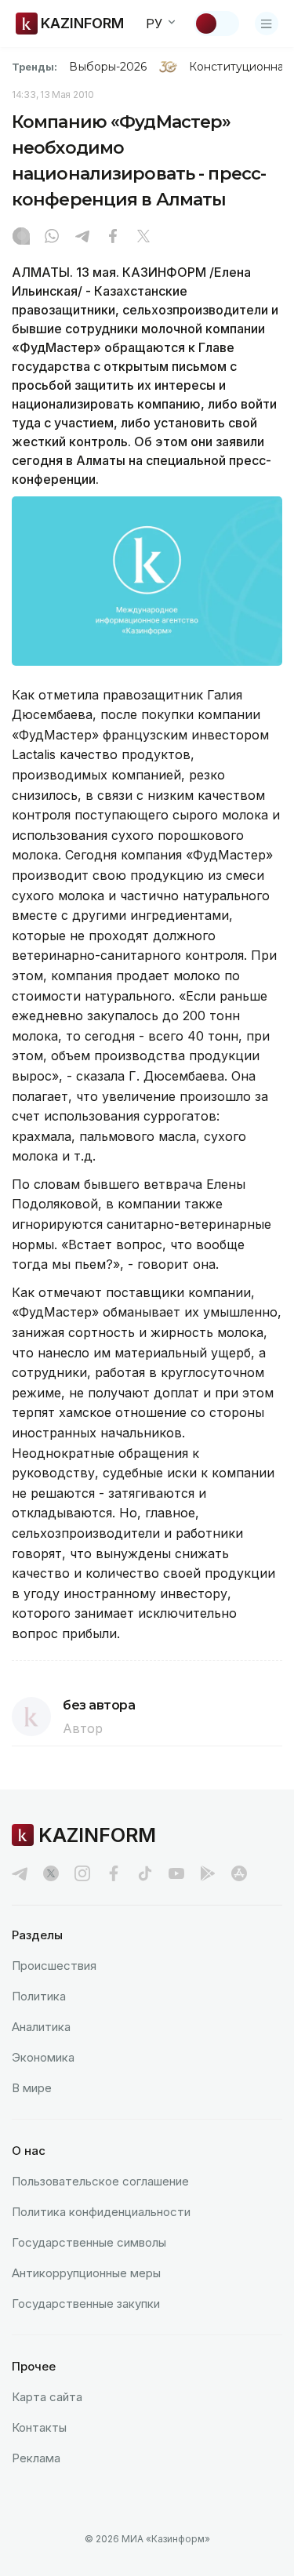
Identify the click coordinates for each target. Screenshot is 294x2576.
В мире (32, 2088)
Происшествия (54, 1966)
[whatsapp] (52, 238)
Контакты (39, 2427)
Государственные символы (89, 2242)
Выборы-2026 (108, 67)
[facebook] (114, 1873)
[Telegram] (82, 238)
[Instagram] (21, 238)
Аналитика (41, 2027)
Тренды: (34, 67)
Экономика (43, 2057)
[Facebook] (113, 238)
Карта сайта (47, 2397)
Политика (39, 1996)
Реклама (36, 2458)
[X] (143, 238)
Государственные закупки (86, 2304)
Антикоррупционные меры (86, 2273)
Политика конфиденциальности (101, 2212)
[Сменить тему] (216, 24)
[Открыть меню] (267, 24)
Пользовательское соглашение (100, 2181)
